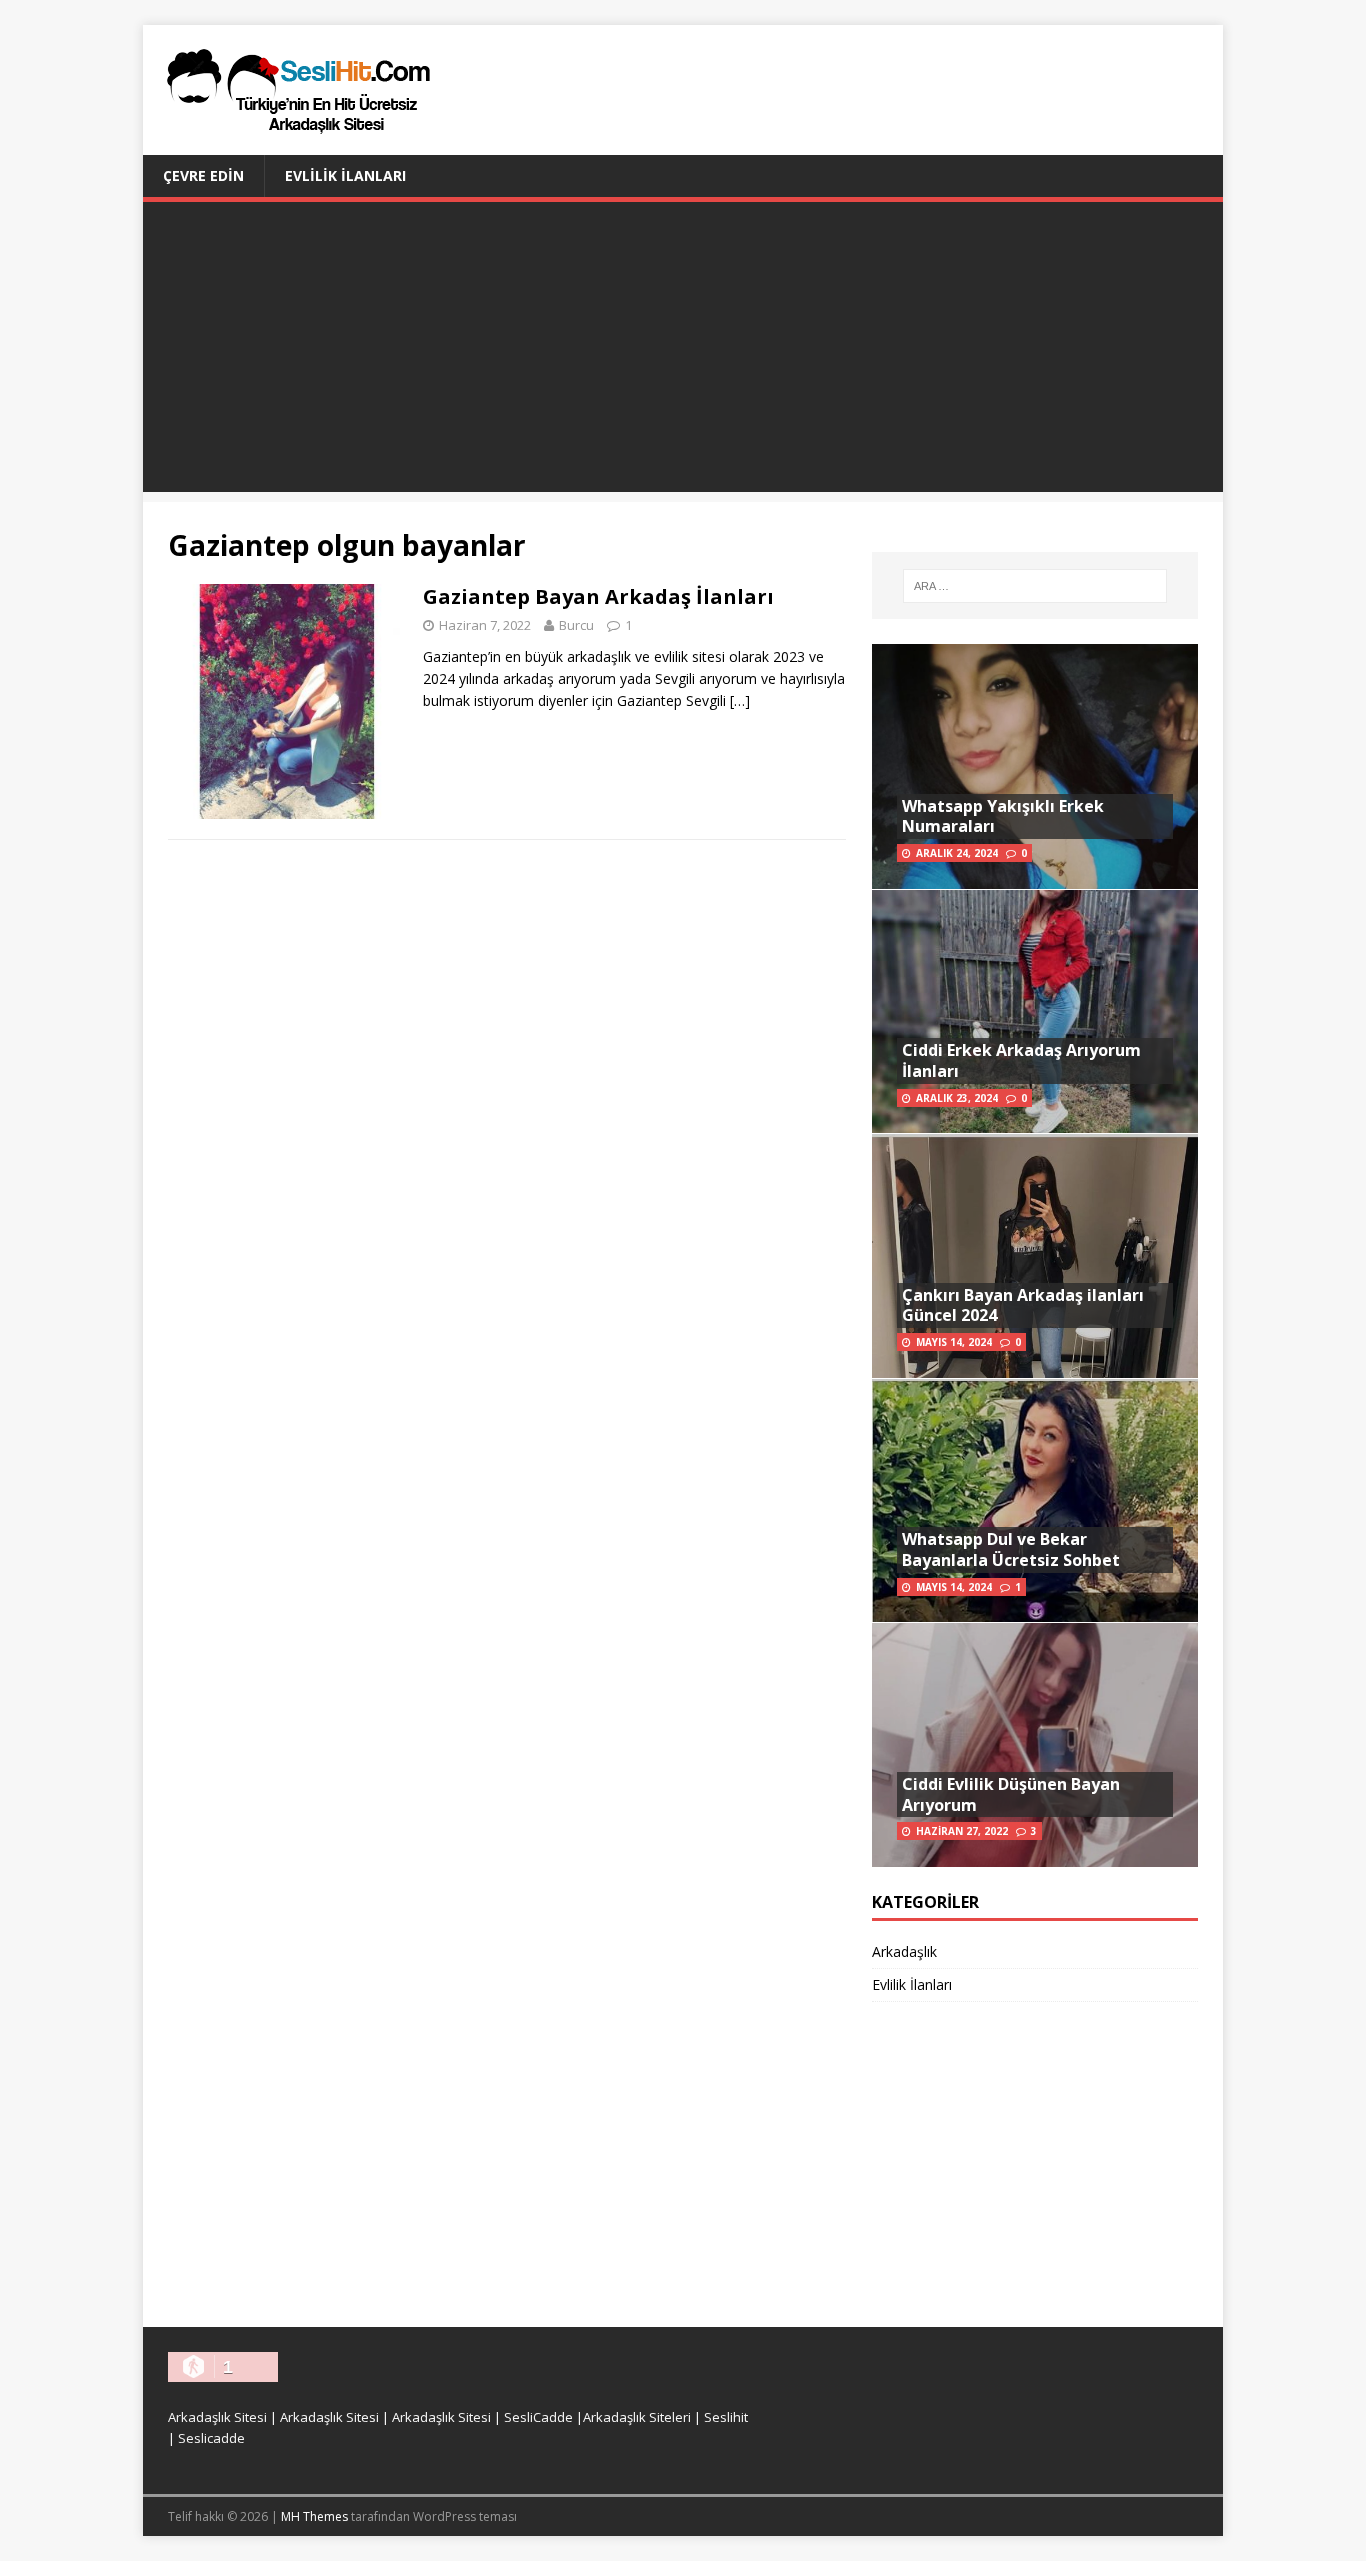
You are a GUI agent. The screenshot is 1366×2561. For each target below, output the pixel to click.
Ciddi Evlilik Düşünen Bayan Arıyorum (1011, 1794)
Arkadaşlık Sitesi (217, 2417)
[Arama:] (1035, 586)
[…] (740, 700)
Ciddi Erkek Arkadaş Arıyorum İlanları (1021, 1060)
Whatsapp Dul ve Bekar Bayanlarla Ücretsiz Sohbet (1011, 1549)
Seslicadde (211, 2438)
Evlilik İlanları (345, 175)
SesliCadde (538, 2417)
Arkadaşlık (904, 1951)
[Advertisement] (683, 352)
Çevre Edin (203, 175)
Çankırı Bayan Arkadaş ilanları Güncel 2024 (1023, 1305)
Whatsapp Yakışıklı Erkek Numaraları (1003, 816)
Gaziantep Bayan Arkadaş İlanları (598, 596)
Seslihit (726, 2417)
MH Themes (314, 2516)
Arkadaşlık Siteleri (637, 2417)
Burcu (576, 625)
